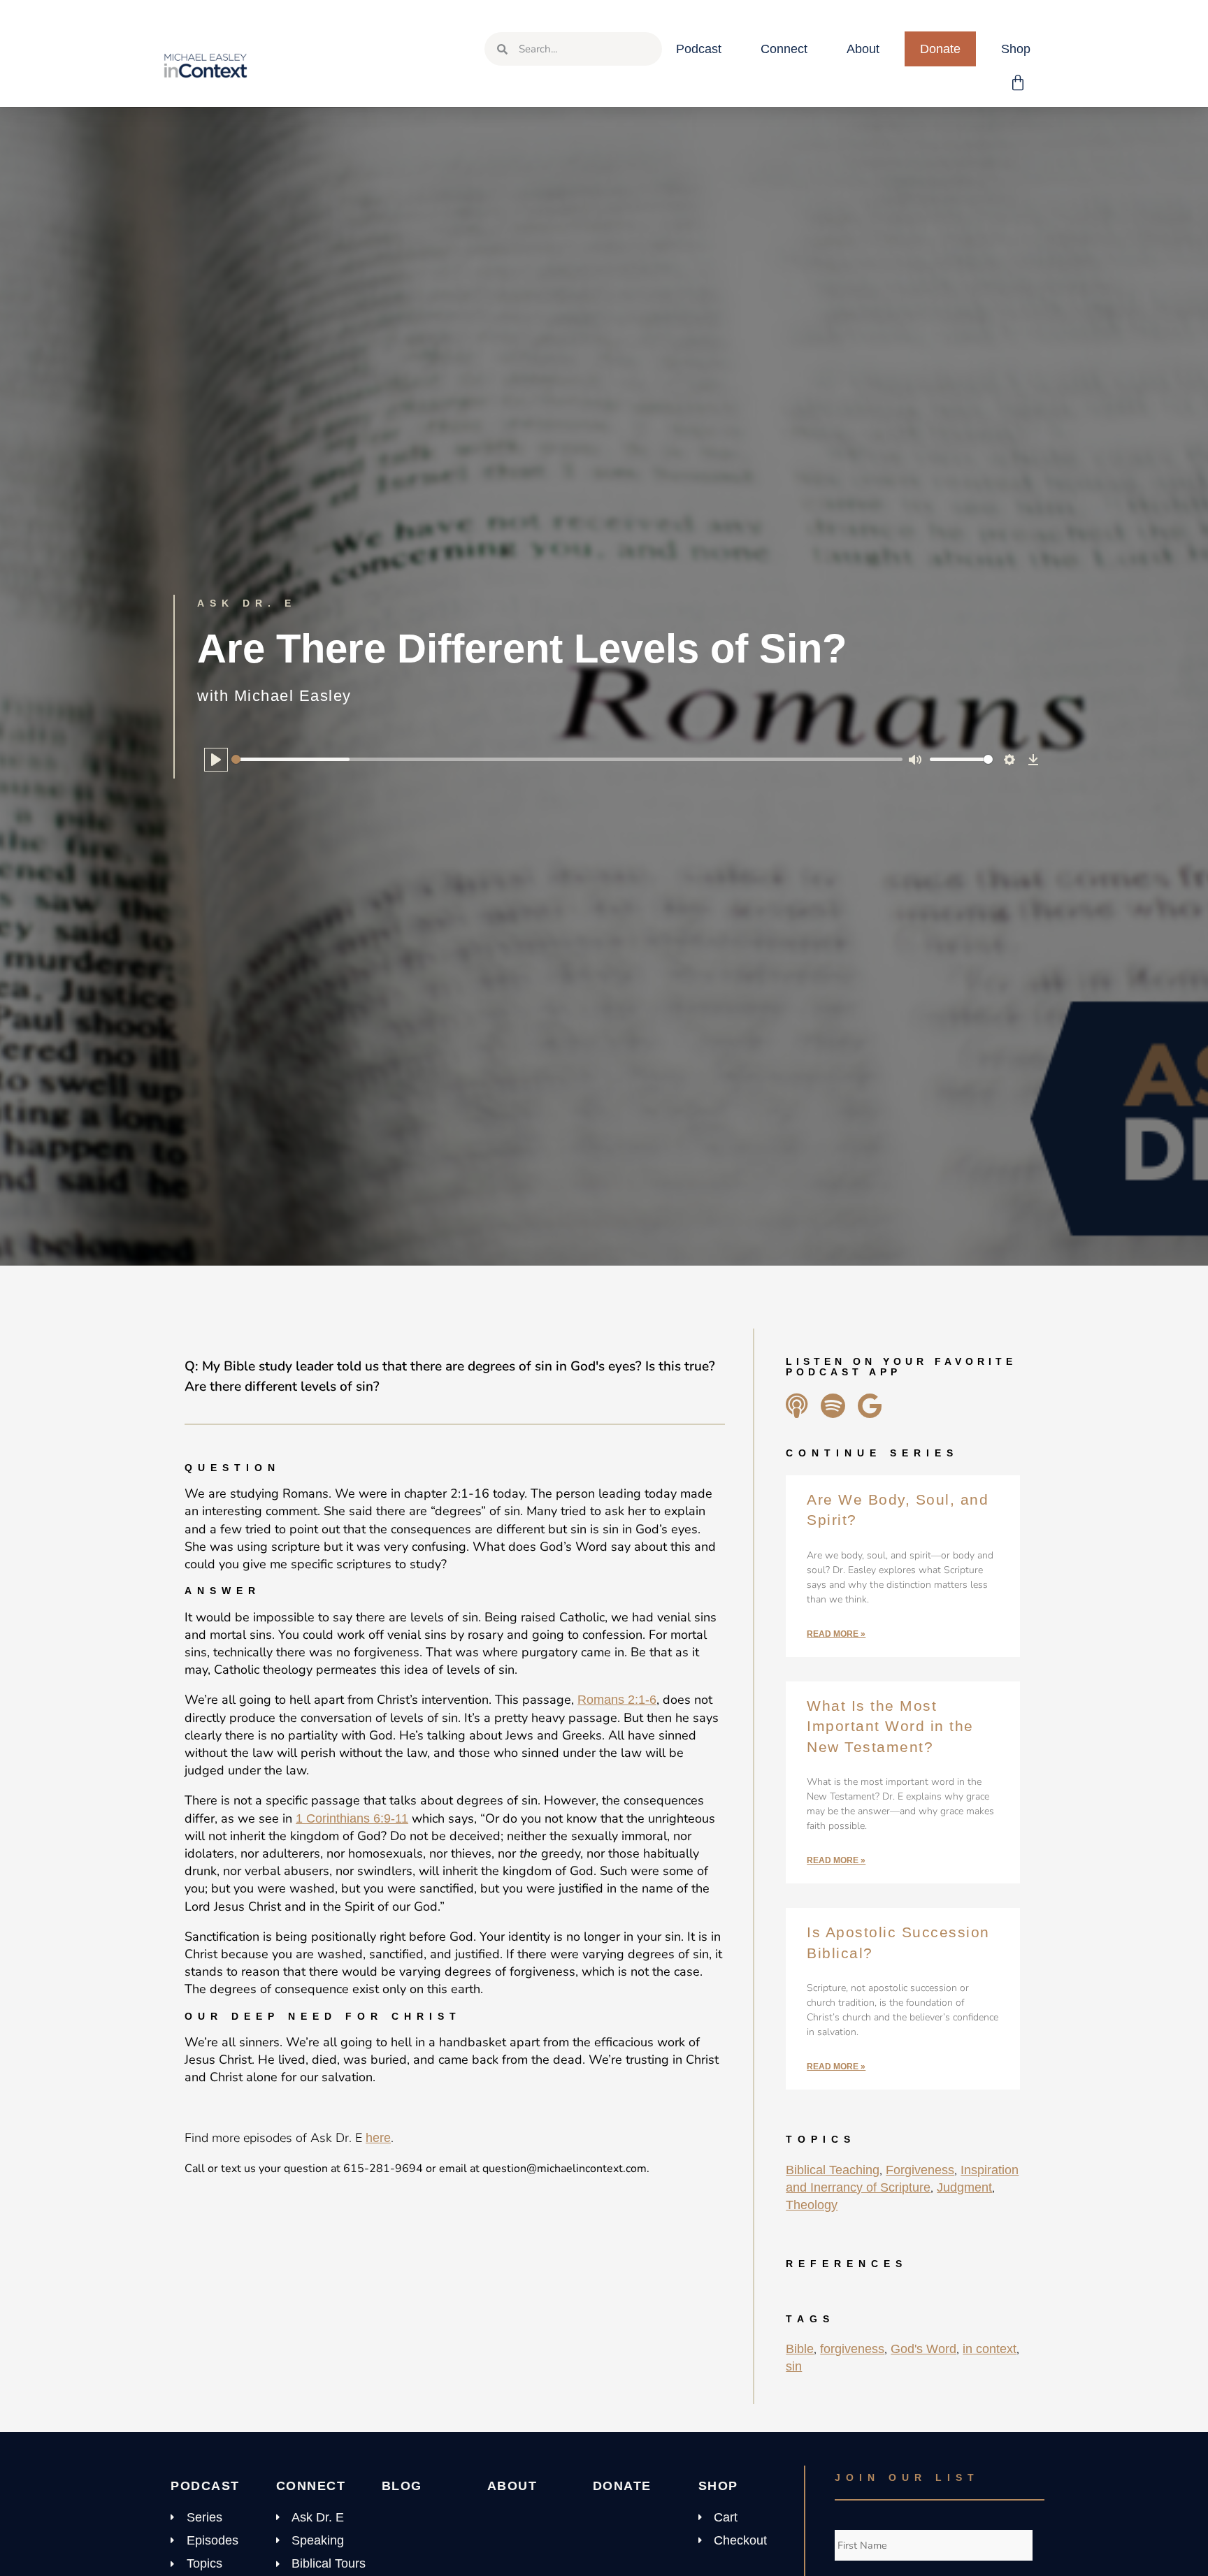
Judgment (964, 2187)
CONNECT (311, 2486)
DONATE (622, 2486)
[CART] (1019, 83)
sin (794, 2366)
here (378, 2138)
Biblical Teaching (833, 2170)
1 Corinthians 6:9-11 (352, 1818)
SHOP (718, 2486)
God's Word (923, 2349)
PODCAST (205, 2486)
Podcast (699, 49)
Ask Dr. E (247, 603)
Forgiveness (920, 2170)
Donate (940, 49)
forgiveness (852, 2349)
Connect (784, 49)
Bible (800, 2349)
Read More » (836, 1634)
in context (990, 2349)
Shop (1016, 49)
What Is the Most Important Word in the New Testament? (890, 1726)
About (863, 49)
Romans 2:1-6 (617, 1700)
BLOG (402, 2486)
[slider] (567, 759)
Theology (812, 2205)
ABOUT (512, 2486)
